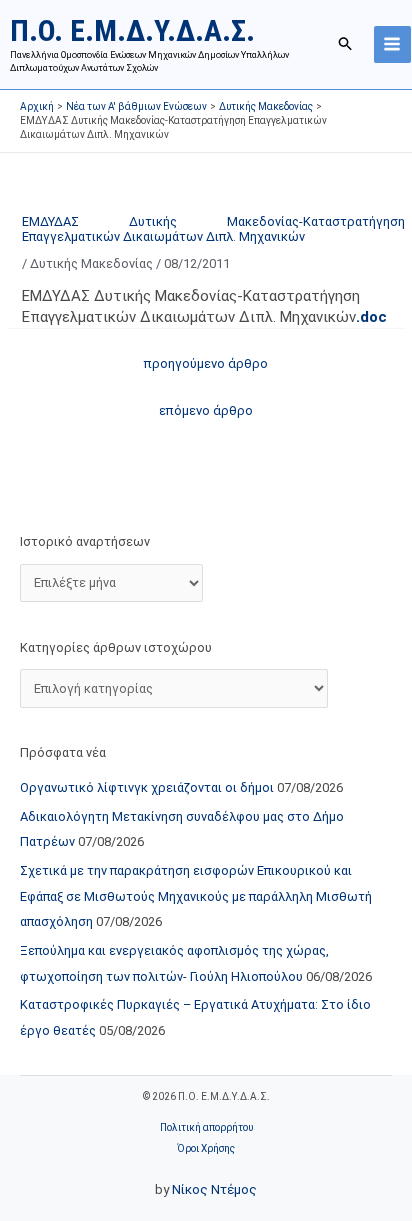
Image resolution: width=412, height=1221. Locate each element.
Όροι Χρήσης (206, 1148)
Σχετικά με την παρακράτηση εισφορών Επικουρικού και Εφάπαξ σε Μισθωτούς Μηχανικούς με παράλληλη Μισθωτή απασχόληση (196, 896)
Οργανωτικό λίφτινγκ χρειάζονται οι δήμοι (147, 787)
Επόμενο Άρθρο (206, 410)
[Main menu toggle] (392, 44)
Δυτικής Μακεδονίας (91, 263)
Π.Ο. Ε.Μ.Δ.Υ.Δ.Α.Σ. (132, 30)
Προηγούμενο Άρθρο (206, 363)
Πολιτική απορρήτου (206, 1127)
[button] (346, 44)
